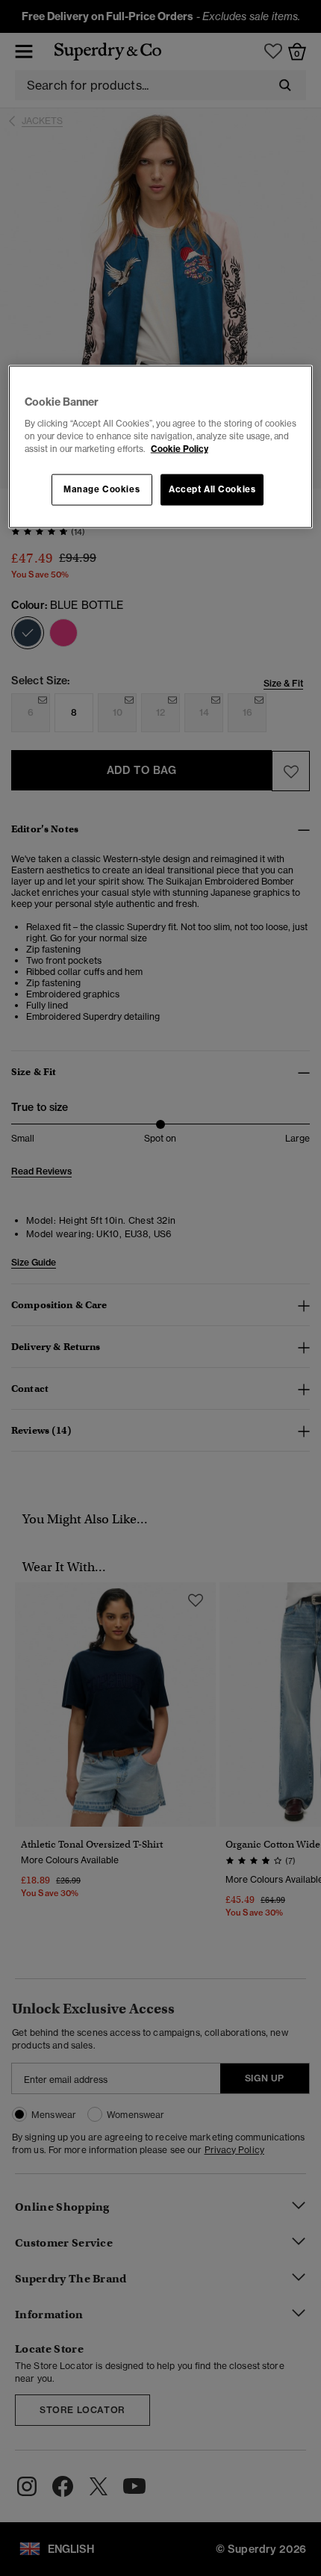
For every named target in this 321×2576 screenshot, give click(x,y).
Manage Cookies (102, 489)
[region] (161, 447)
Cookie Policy (180, 448)
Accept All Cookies (212, 489)
